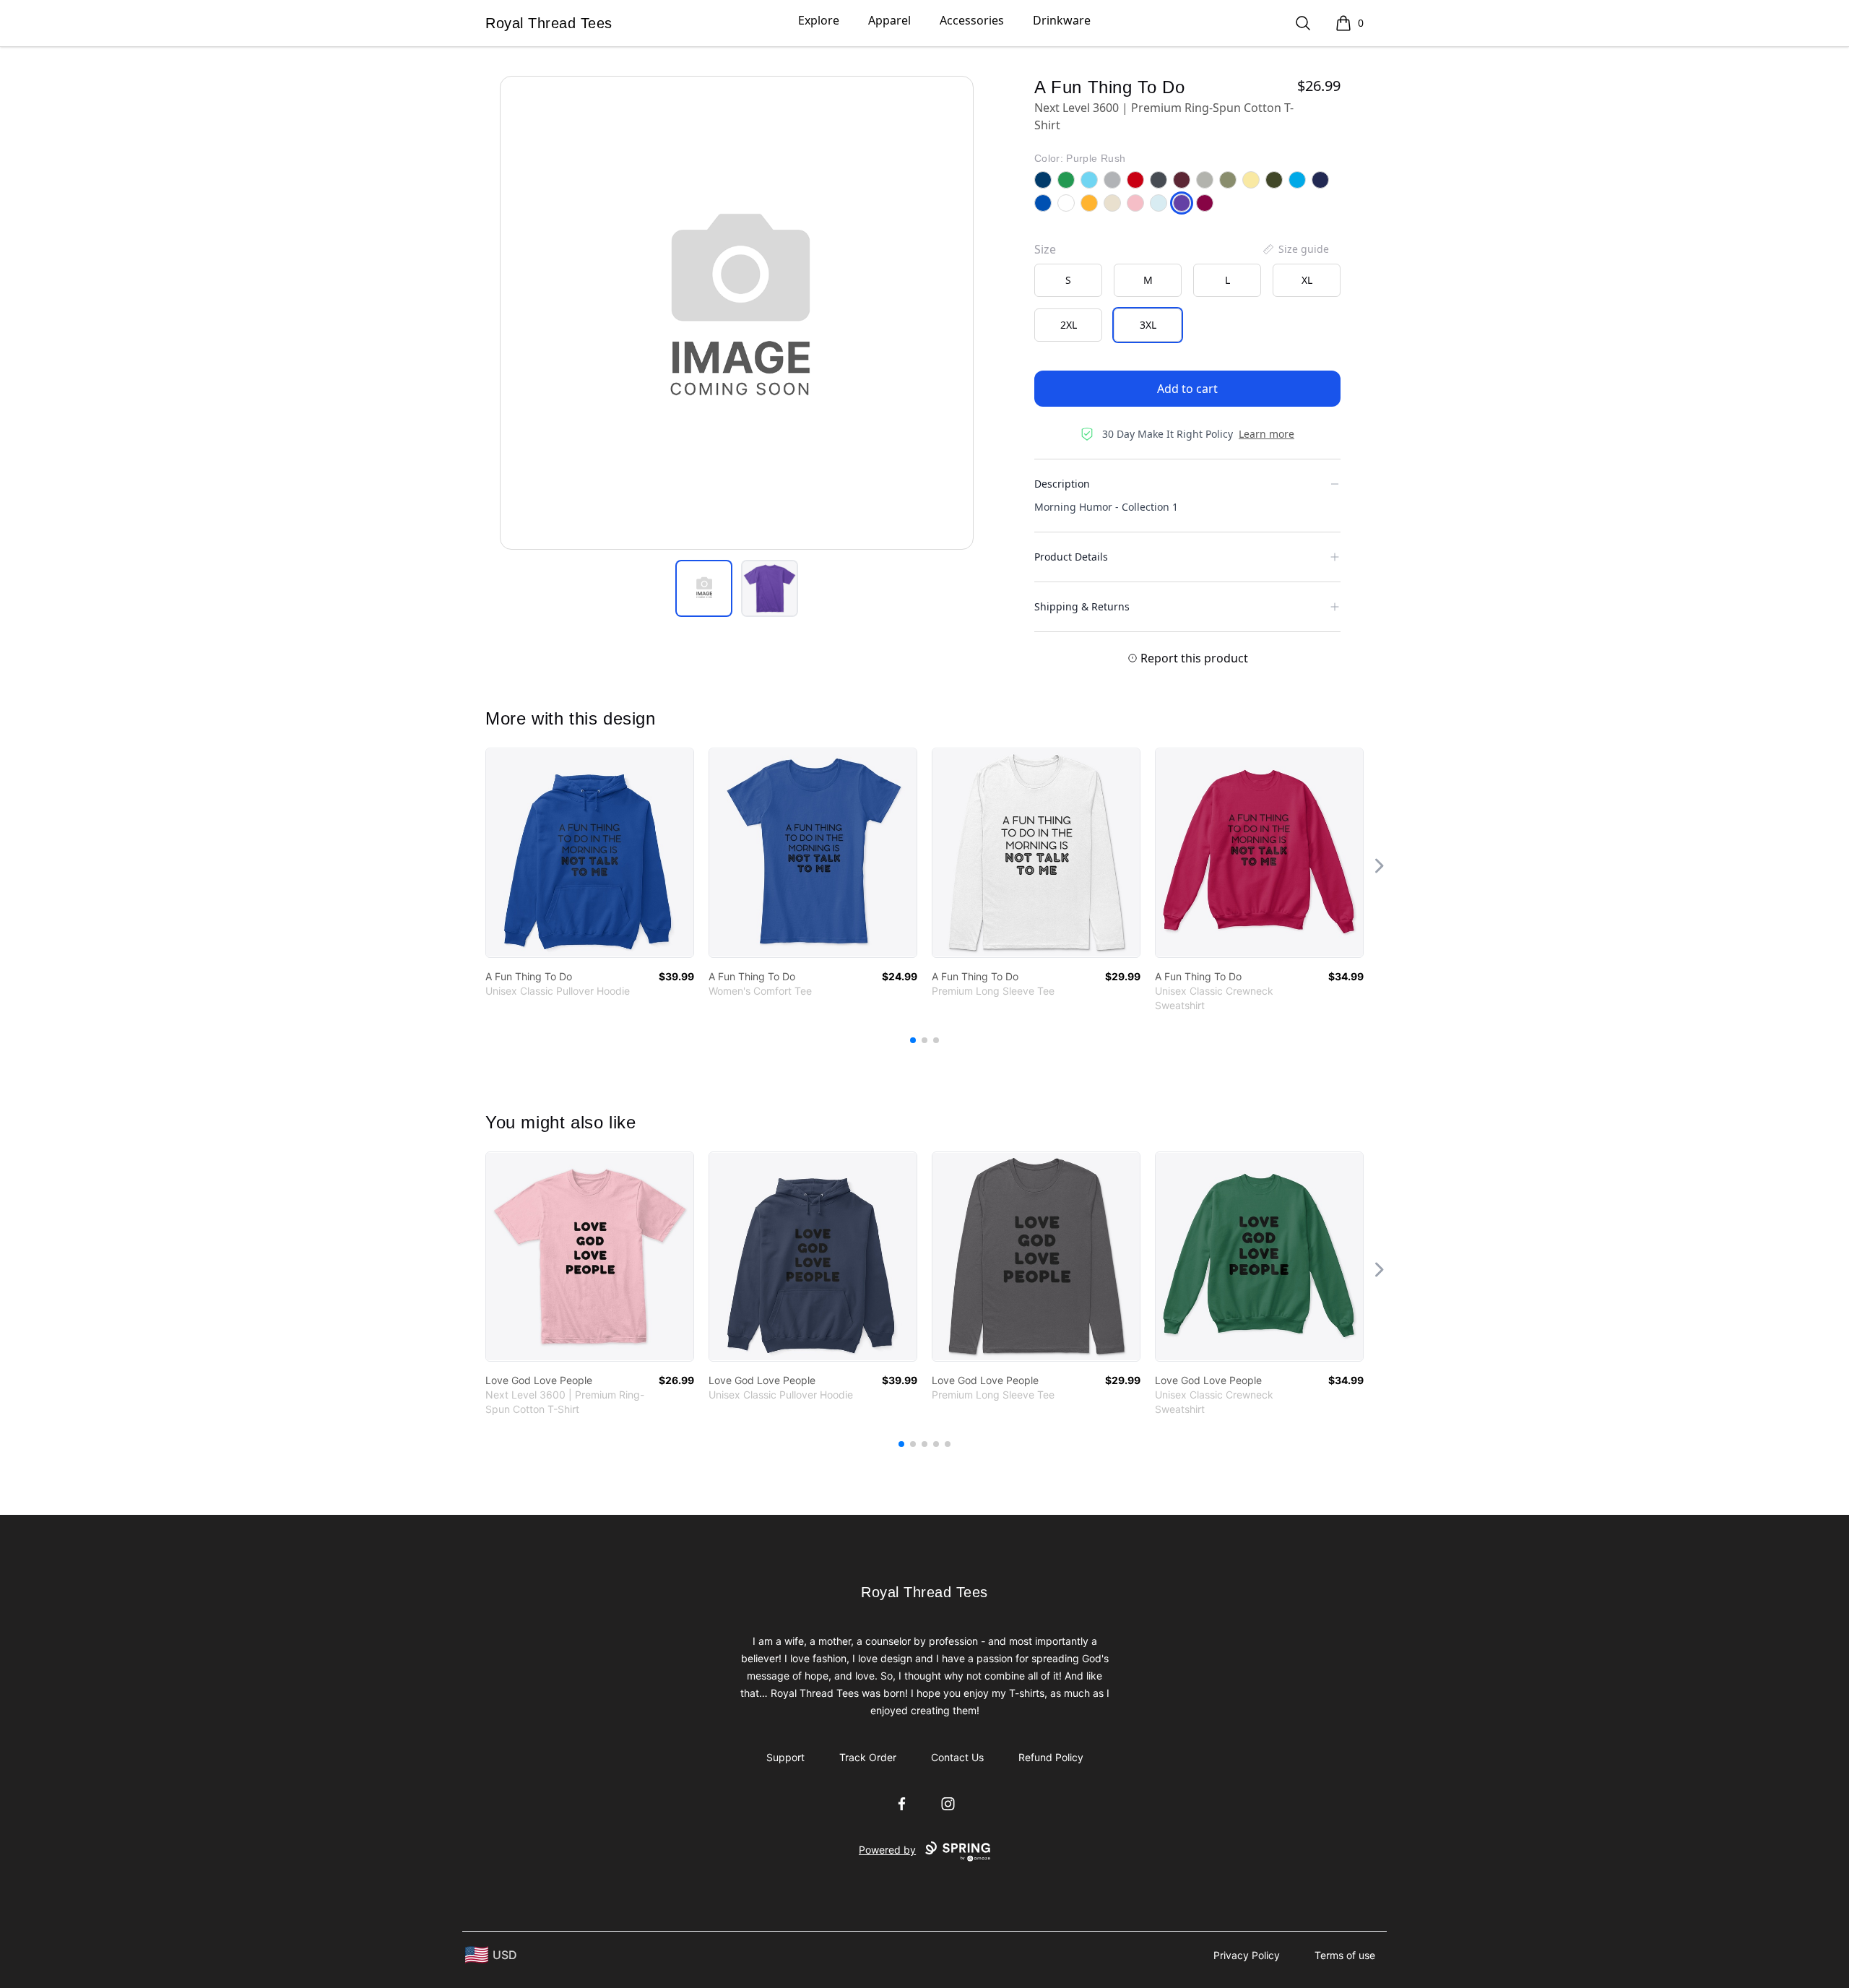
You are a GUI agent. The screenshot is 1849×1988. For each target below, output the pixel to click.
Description (1062, 484)
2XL (1069, 325)
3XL (1148, 325)
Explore (819, 20)
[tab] (704, 588)
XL (1307, 280)
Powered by (887, 1850)
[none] (1295, 249)
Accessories (972, 20)
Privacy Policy (1247, 1955)
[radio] (1068, 280)
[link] (590, 853)
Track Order (868, 1757)
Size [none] (1045, 249)
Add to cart (1187, 389)
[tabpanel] (737, 313)
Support (785, 1757)
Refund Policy (1051, 1757)
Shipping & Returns (1082, 606)
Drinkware (1062, 20)
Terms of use (1345, 1955)
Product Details (1071, 557)
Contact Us (957, 1757)
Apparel (889, 20)
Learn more (1266, 434)
